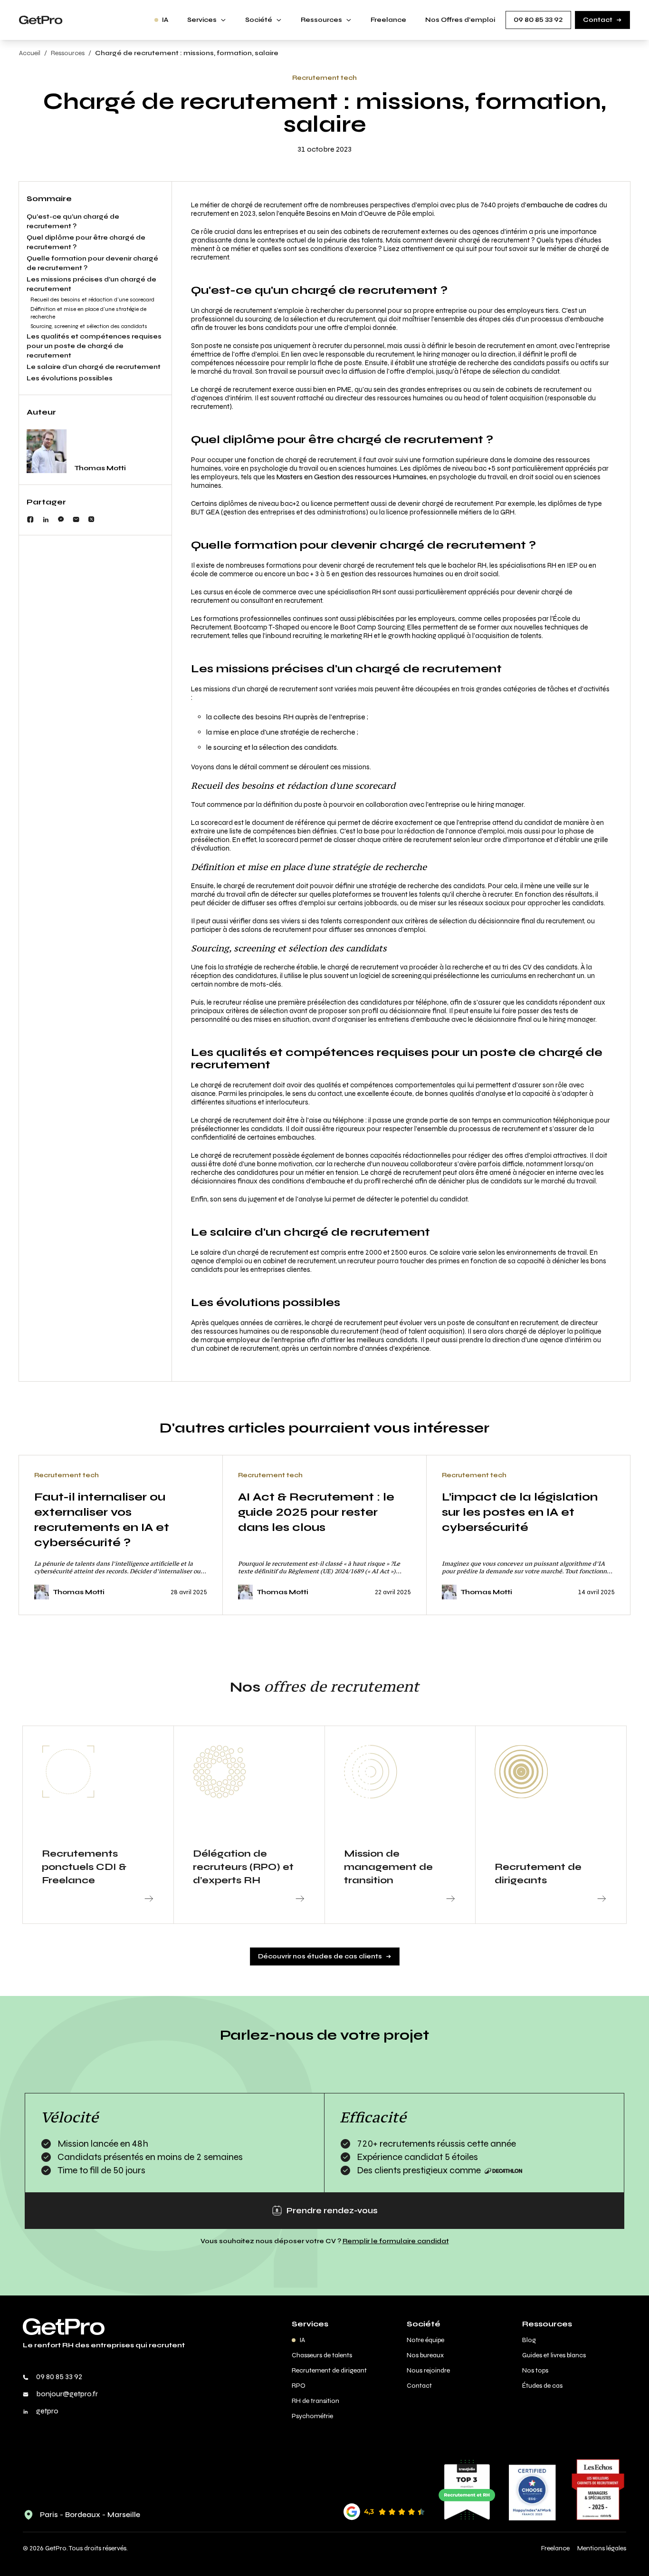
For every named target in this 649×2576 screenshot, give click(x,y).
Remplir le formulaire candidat (396, 2241)
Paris (49, 2514)
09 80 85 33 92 (59, 2377)
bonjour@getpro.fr (67, 2394)
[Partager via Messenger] (61, 519)
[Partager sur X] (91, 519)
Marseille (124, 2514)
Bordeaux (83, 2514)
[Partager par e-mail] (76, 519)
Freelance (555, 2548)
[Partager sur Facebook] (30, 519)
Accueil (30, 53)
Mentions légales (602, 2548)
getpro (47, 2411)
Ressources (68, 53)
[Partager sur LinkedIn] (46, 519)
